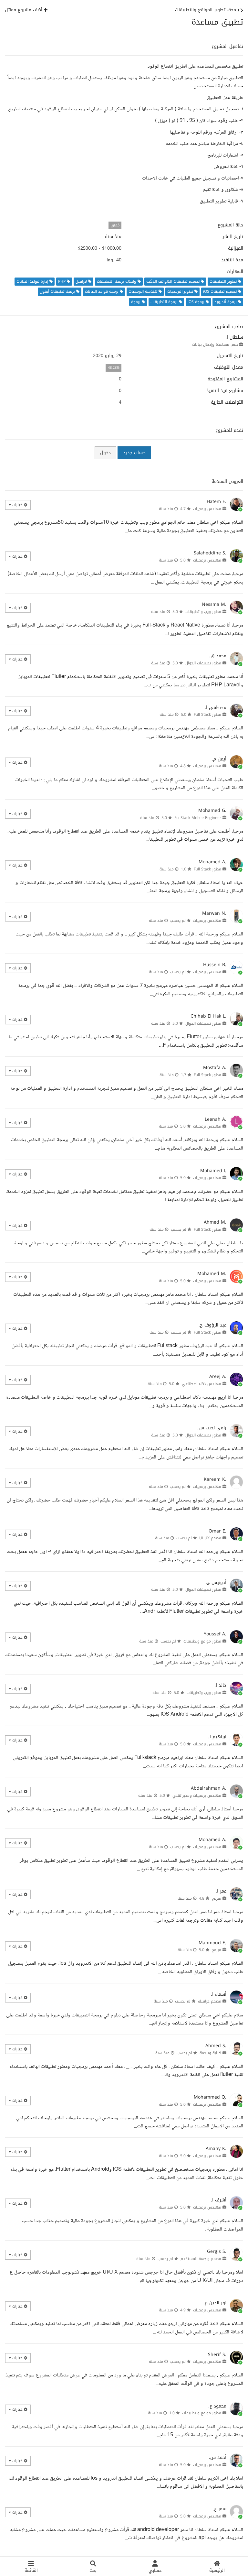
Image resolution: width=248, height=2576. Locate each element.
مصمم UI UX (210, 1538)
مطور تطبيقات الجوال (203, 663)
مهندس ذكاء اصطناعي (201, 1384)
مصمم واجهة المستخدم (201, 2259)
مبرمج (217, 1898)
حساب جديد (134, 453)
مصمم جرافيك (210, 2001)
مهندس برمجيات (207, 509)
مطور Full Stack (207, 715)
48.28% (114, 368)
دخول (105, 453)
